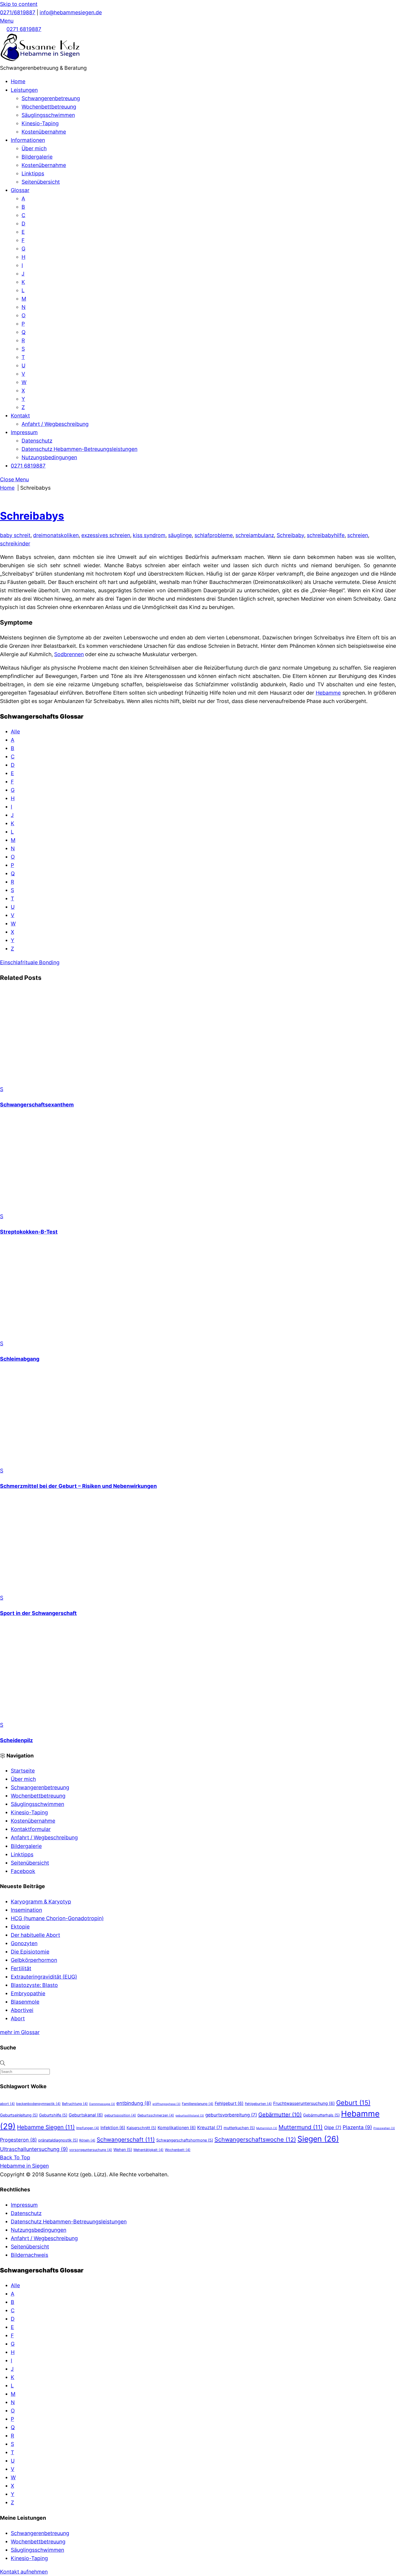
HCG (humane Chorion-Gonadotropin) (57, 1918)
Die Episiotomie (30, 1952)
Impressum (24, 432)
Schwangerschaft (126, 2140)
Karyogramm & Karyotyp (41, 1902)
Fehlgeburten (258, 2104)
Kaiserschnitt (141, 2128)
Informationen (28, 140)
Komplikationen (177, 2128)
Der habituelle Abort (35, 1935)
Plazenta (357, 2127)
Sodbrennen (69, 654)
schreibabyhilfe (326, 535)
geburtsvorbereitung (231, 2115)
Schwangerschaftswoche (255, 2139)
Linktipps (33, 173)
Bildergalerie (37, 157)
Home (18, 81)
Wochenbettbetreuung (49, 107)
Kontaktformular (31, 1829)
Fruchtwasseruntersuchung (304, 2103)
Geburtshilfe (53, 2115)
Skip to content (19, 4)
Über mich (34, 148)
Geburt (353, 2103)
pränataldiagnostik (58, 2140)
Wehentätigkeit (148, 2150)
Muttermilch (267, 2128)
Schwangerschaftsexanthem (37, 1105)
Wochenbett (178, 2150)
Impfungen (88, 2128)
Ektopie (20, 1927)
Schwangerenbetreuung (51, 98)
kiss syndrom (149, 535)
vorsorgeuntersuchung (91, 2150)
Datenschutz (37, 441)
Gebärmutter (280, 2115)
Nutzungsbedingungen (49, 457)
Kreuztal (210, 2128)
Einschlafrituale (19, 962)
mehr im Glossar (20, 2032)
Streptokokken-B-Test (29, 1232)
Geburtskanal (86, 2115)
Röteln (87, 2140)
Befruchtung (75, 2104)
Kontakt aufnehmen (24, 2572)
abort (7, 2104)
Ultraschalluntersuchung (34, 2149)
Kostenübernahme (44, 132)
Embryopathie (28, 1993)
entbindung (134, 2103)
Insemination (26, 1910)
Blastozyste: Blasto (34, 1985)
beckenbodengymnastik (38, 2104)
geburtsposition (120, 2115)
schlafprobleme (214, 535)
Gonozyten (24, 1943)
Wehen (123, 2149)
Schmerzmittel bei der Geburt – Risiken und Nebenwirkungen (78, 1486)
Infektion (113, 2128)
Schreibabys (32, 516)
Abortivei (22, 2010)
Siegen (318, 2139)
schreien (358, 535)
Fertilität (21, 1968)
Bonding (49, 962)
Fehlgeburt (229, 2103)
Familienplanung (198, 2104)
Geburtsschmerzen (156, 2115)
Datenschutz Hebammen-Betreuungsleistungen (79, 449)
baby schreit (15, 535)
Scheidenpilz (16, 1740)
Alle (15, 732)
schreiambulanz (255, 535)
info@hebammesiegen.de (71, 12)
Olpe (333, 2128)
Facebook (23, 1871)
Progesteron (18, 2140)
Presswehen (384, 2128)
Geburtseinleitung (19, 2115)
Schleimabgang (20, 1359)
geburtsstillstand (190, 2116)
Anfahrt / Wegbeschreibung (55, 424)
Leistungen (24, 90)
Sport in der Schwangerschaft (38, 1613)
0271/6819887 (18, 12)
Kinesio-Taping (40, 123)
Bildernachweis (29, 2255)
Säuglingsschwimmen (48, 115)
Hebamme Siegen (46, 2127)
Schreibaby (290, 535)
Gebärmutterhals (321, 2115)
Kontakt (20, 416)
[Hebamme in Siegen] (40, 60)
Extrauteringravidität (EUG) (44, 1977)
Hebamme (328, 693)
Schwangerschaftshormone (185, 2140)
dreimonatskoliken (56, 535)
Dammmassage (102, 2104)
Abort (18, 2018)
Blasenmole (25, 2002)
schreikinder (15, 544)
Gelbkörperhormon (34, 1960)
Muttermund (301, 2127)
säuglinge (180, 535)
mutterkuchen (239, 2128)
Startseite (23, 1771)
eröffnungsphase (166, 2104)
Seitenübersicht (41, 182)
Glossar (20, 190)
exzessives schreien (106, 535)
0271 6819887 (24, 29)
